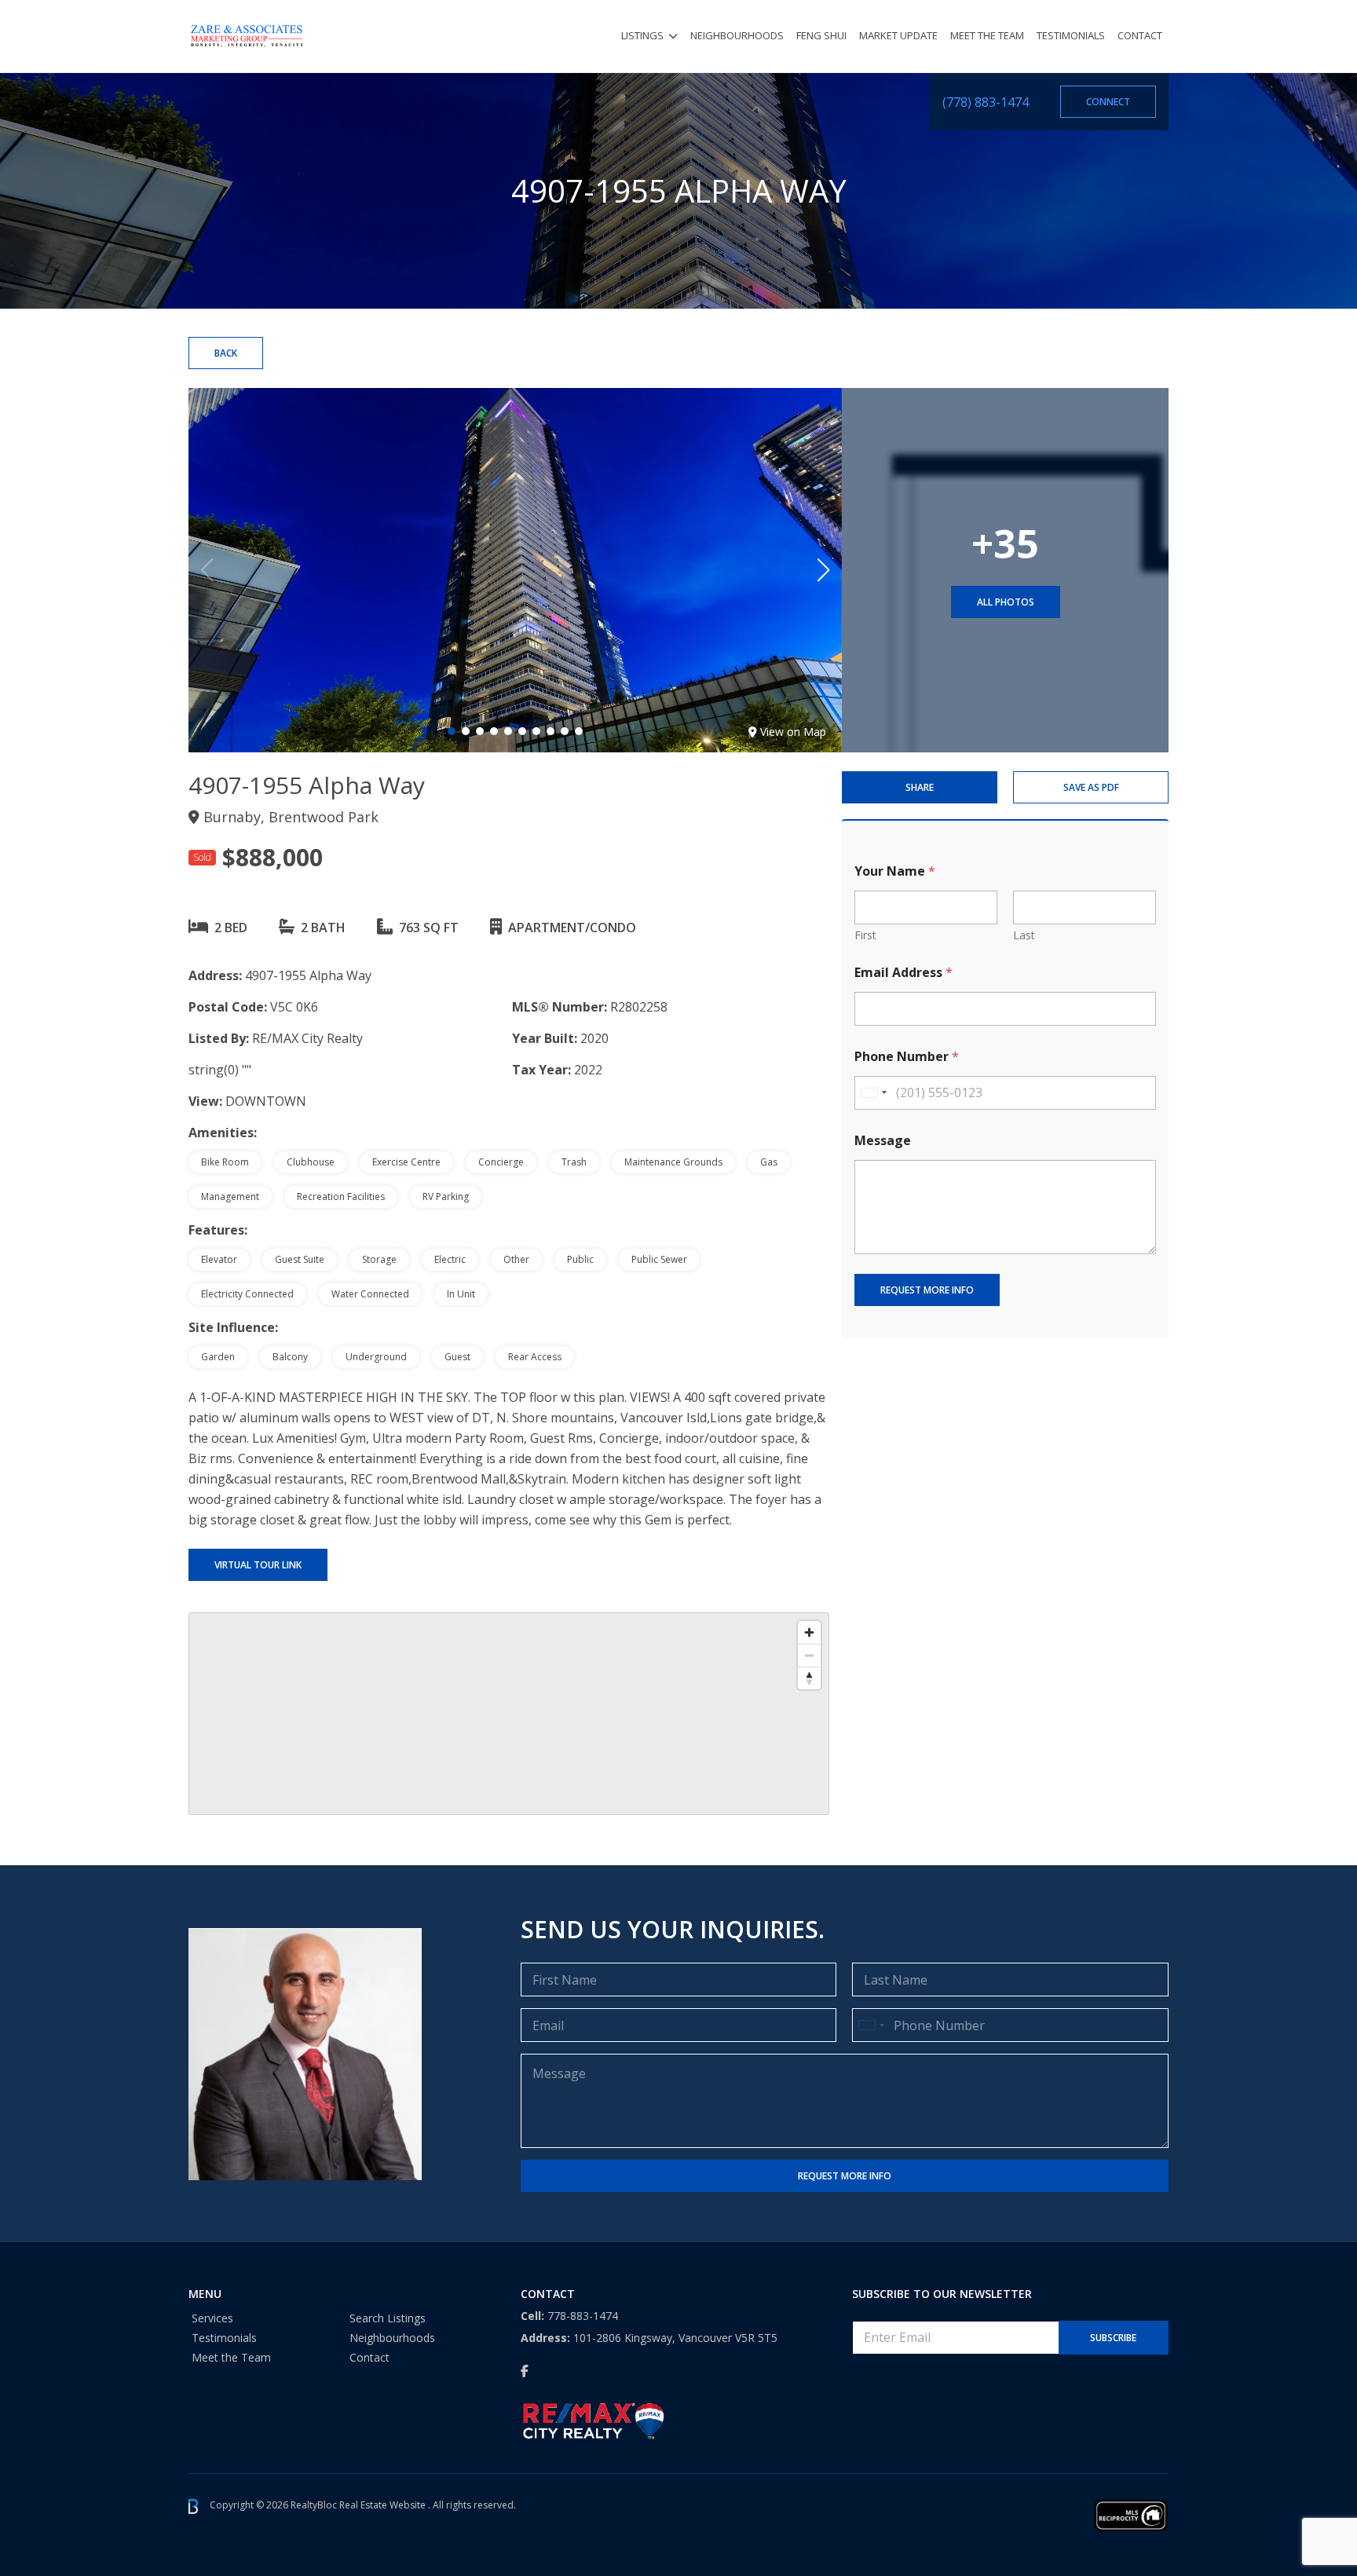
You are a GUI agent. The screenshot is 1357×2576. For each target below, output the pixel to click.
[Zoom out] (809, 1655)
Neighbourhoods (737, 35)
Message (883, 1141)
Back (226, 353)
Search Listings (388, 2318)
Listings (642, 35)
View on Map (793, 732)
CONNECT (1108, 102)
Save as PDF (1091, 787)
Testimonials (1071, 35)
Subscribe (1113, 2338)
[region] (509, 1714)
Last (1024, 935)
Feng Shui (821, 35)
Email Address (903, 973)
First (865, 935)
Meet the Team (987, 35)
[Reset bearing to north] (809, 1678)
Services (212, 2318)
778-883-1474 (583, 2316)
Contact (1140, 35)
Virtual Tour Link (258, 1565)
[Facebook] (525, 2371)
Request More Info (927, 1290)
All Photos (1006, 602)
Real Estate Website (384, 2506)
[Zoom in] (809, 1632)
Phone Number (907, 1057)
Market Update (898, 35)
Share (920, 787)
